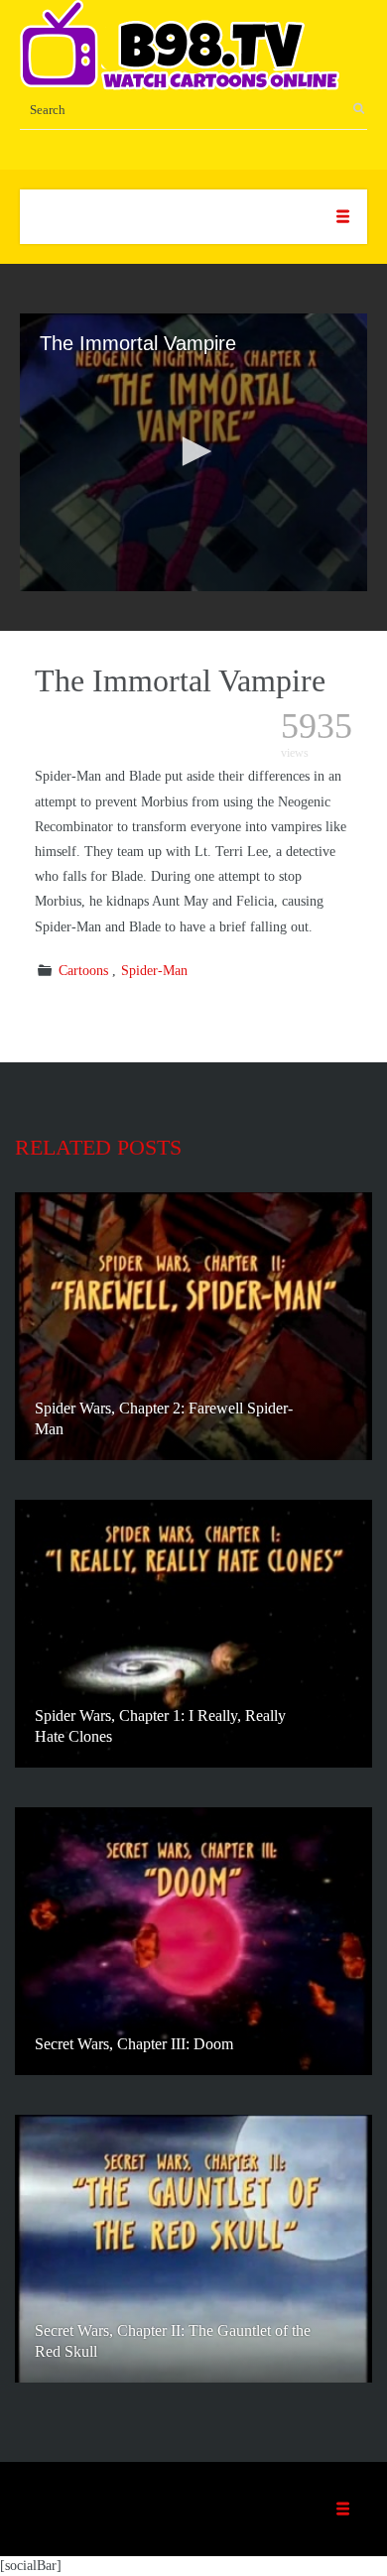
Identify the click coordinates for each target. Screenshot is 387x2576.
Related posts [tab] (98, 1147)
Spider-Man (154, 971)
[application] (193, 452)
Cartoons (83, 971)
